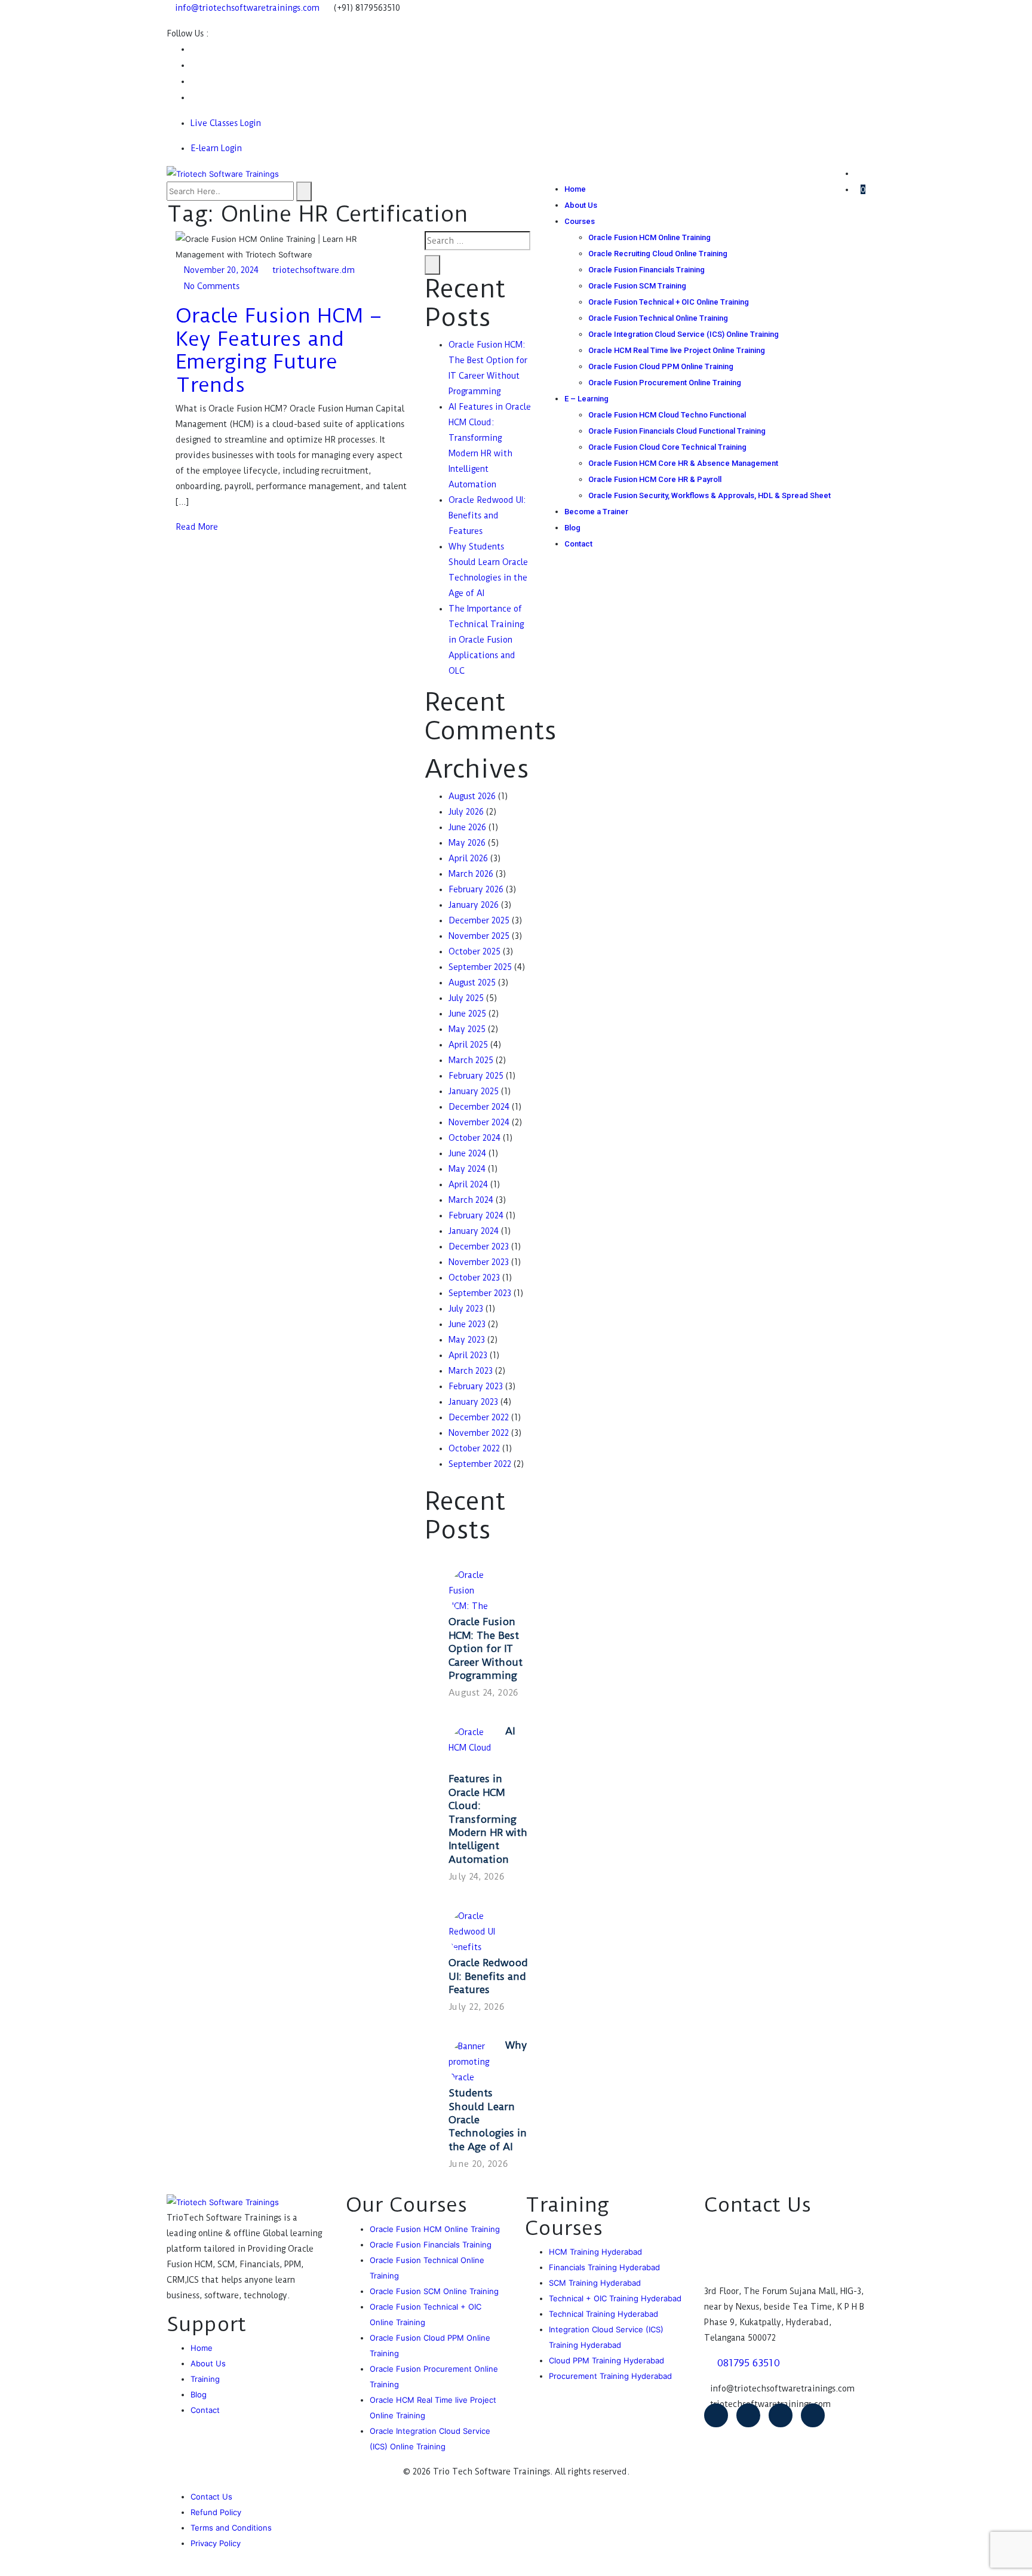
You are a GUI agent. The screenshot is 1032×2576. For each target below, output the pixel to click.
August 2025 (472, 982)
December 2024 (479, 1107)
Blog (572, 528)
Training (205, 2379)
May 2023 (467, 1340)
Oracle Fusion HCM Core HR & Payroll (655, 479)
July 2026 (466, 812)
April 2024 (468, 1184)
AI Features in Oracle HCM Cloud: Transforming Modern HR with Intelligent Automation (488, 1795)
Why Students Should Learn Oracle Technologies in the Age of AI (488, 2096)
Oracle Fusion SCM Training (637, 286)
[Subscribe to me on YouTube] (193, 65)
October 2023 (474, 1278)
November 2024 (479, 1122)
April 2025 (468, 1045)
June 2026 (467, 827)
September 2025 (480, 967)
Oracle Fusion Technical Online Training (658, 318)
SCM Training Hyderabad (595, 2283)
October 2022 (474, 1448)
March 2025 (471, 1060)
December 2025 (479, 920)
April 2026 (468, 858)
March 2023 (471, 1371)
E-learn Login (216, 148)
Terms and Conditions (231, 2528)
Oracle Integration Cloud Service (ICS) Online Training (684, 334)
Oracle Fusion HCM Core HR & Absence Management (683, 463)
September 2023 (480, 1293)
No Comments (212, 286)
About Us (581, 205)
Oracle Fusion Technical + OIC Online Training (669, 302)
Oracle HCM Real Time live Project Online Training (677, 350)
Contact (578, 544)
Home (575, 189)
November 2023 (479, 1262)
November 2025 (479, 936)
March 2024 (471, 1200)
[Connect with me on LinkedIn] (193, 97)
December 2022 (479, 1417)
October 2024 (474, 1138)
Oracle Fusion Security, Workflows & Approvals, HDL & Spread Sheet (709, 495)
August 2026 (472, 796)
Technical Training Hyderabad (603, 2314)
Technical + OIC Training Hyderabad (615, 2298)
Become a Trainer (596, 512)
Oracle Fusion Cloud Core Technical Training (667, 447)
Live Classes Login (226, 123)
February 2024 (476, 1215)
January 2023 (473, 1402)
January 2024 (474, 1231)
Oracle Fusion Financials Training (646, 270)
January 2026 (474, 905)
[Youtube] (748, 2415)
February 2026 (476, 889)
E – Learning (586, 399)
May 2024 (467, 1169)
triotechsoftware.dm (314, 270)
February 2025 (476, 1076)
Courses (580, 221)
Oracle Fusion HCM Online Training (649, 237)
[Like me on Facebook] (193, 49)
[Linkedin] (813, 2415)
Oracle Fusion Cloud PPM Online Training (661, 366)
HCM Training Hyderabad (595, 2252)
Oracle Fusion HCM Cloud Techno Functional (667, 415)
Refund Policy (216, 2512)
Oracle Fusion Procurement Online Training (665, 383)
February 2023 (476, 1386)
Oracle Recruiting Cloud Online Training (658, 254)
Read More (197, 527)
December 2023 (479, 1246)
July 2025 (466, 998)
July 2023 (466, 1309)
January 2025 (474, 1091)
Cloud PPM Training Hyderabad (606, 2360)
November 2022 (479, 1433)
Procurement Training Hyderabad (610, 2376)
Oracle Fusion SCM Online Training (434, 2291)
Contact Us (211, 2497)
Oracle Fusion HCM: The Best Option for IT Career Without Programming (486, 1648)
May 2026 (467, 843)
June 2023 (467, 1324)
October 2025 (474, 951)
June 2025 (467, 1014)
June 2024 (467, 1153)
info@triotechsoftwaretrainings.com (247, 8)
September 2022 (480, 1464)
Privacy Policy (216, 2543)
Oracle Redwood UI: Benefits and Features (487, 515)
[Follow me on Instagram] (193, 81)
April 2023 (468, 1355)
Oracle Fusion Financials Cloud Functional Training (677, 431)
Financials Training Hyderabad (604, 2267)
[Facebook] (716, 2415)
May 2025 (467, 1029)
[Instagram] (781, 2415)
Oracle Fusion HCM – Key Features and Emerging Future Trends (279, 350)
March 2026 (471, 874)
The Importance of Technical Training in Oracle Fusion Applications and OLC (486, 640)
